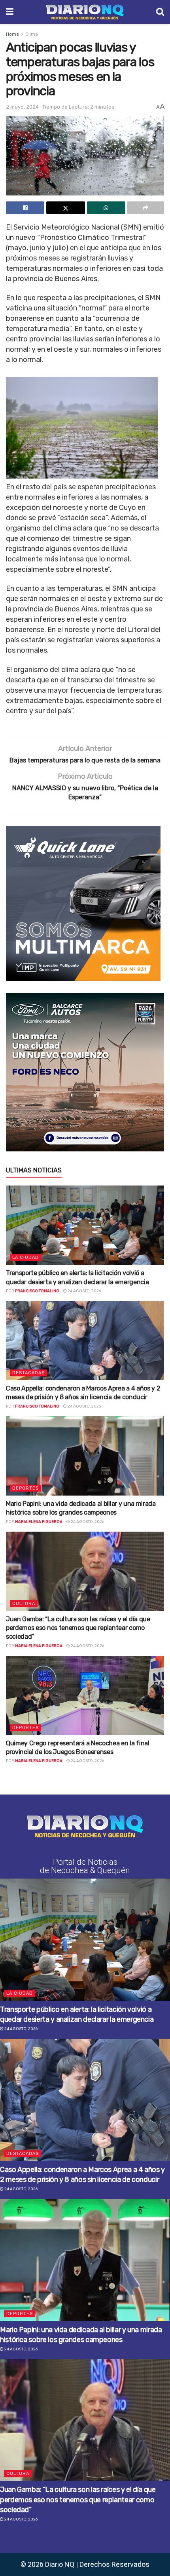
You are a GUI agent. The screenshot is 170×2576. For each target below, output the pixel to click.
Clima (32, 34)
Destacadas (28, 1373)
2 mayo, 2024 (22, 107)
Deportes (25, 1488)
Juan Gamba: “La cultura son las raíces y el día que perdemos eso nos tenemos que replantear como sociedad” (78, 1628)
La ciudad (25, 1257)
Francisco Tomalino (37, 1291)
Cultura (24, 1604)
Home (12, 34)
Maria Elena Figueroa (39, 1522)
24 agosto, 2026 (84, 1291)
